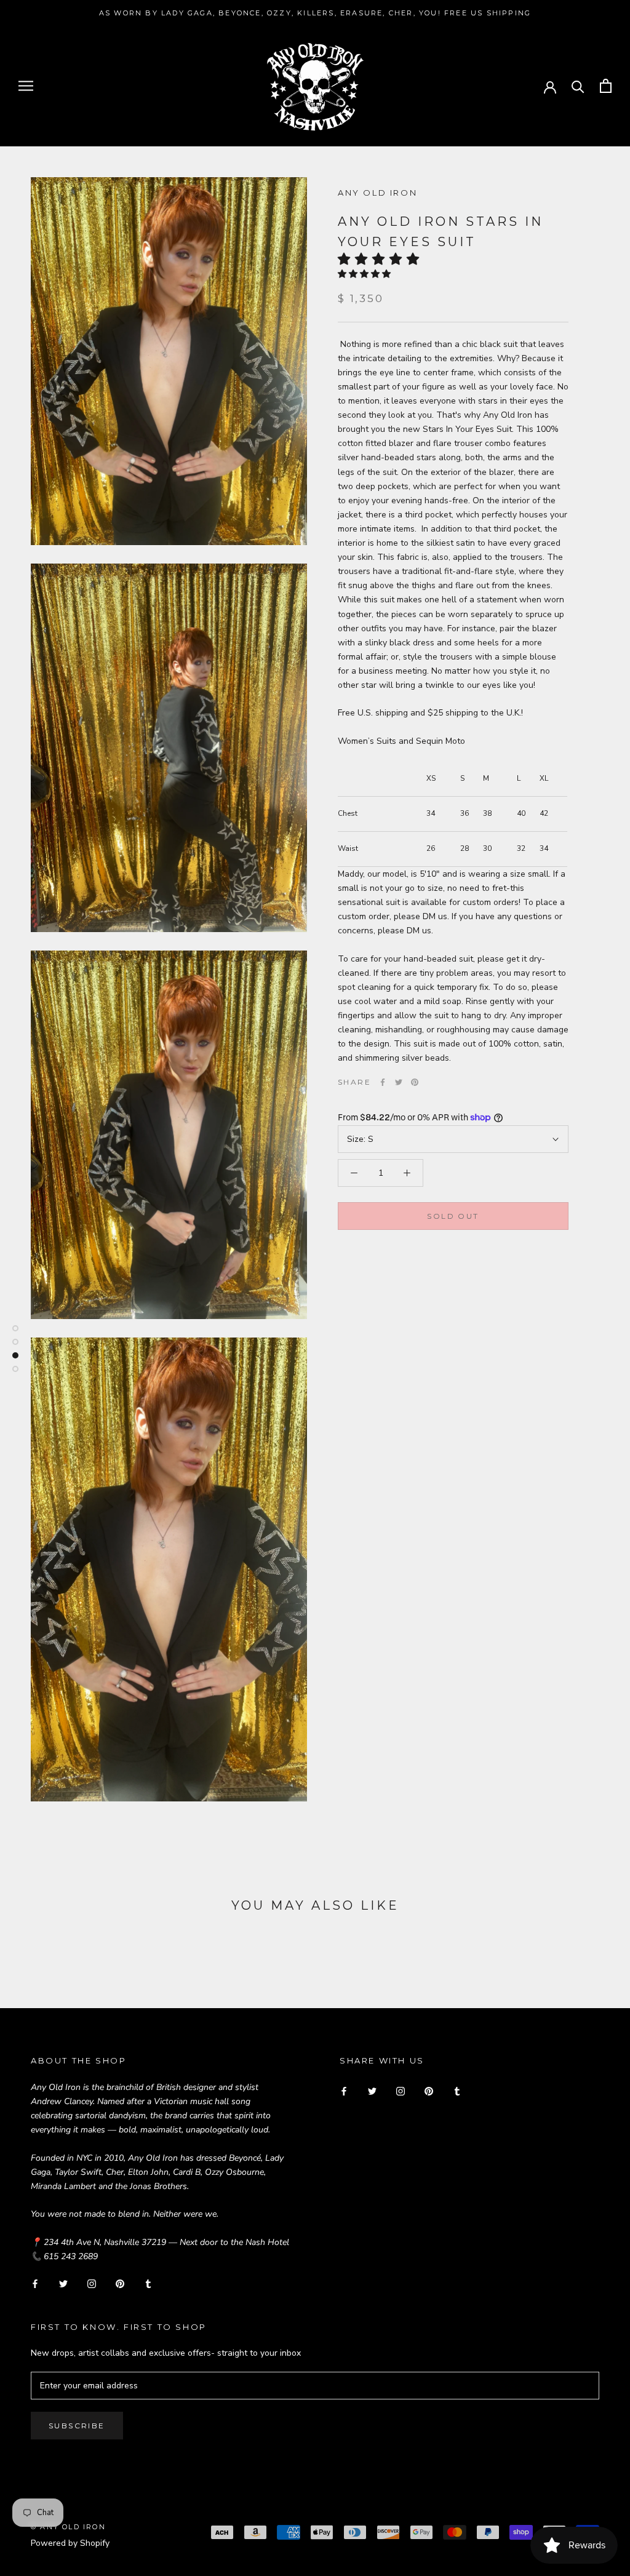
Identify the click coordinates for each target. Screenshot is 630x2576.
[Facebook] (383, 1082)
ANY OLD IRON (377, 193)
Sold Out (453, 1216)
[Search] (578, 86)
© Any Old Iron (68, 2527)
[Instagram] (92, 2283)
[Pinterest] (415, 1082)
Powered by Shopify (70, 2543)
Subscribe (77, 2426)
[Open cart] (606, 86)
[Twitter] (399, 1082)
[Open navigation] (26, 86)
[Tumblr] (148, 2283)
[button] (382, 259)
